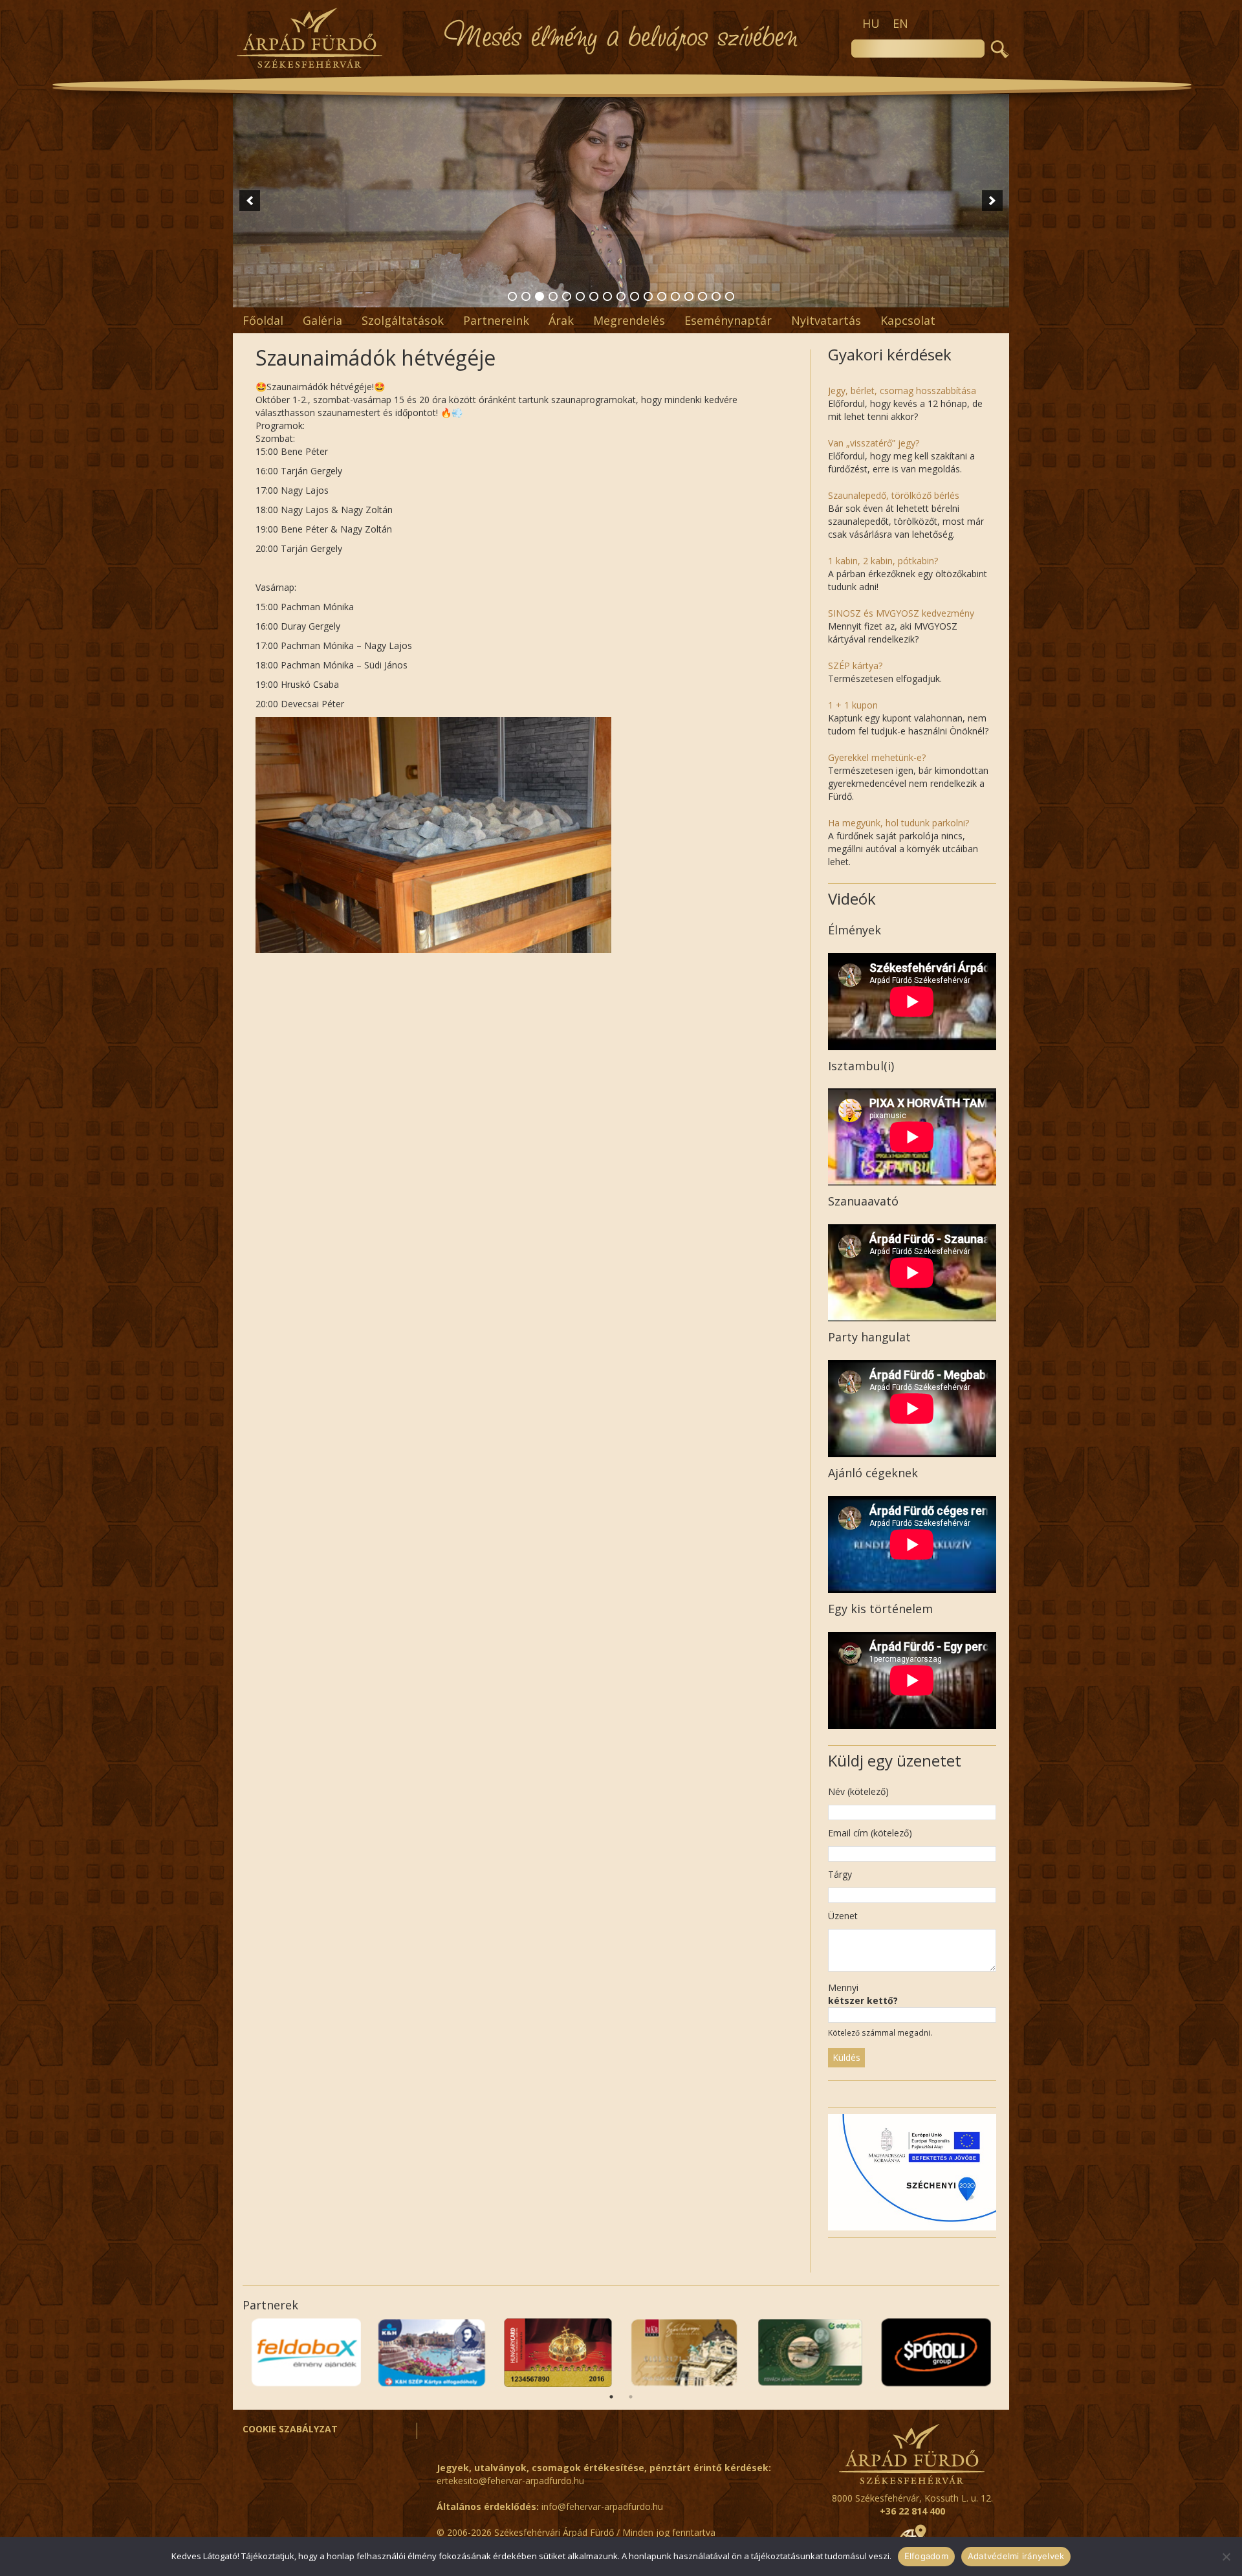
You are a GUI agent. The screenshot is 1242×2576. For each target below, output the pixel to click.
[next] (992, 201)
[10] (635, 296)
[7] (594, 296)
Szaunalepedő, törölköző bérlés (894, 495)
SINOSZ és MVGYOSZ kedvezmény (901, 613)
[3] (539, 296)
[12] (662, 296)
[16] (716, 296)
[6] (580, 296)
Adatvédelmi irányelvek (1016, 2556)
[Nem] (1226, 2557)
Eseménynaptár (728, 320)
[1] (512, 296)
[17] (730, 296)
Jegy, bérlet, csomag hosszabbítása (902, 391)
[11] (648, 296)
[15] (703, 296)
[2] (526, 296)
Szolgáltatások (403, 320)
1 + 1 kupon (853, 705)
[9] (621, 296)
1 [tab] (611, 2397)
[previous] (250, 201)
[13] (675, 296)
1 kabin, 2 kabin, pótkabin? (883, 561)
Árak (561, 320)
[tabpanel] (936, 2353)
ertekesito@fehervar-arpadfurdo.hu (510, 2481)
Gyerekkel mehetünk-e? (877, 757)
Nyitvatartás (826, 320)
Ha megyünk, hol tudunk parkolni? (899, 823)
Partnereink (496, 320)
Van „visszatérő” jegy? (874, 443)
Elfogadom (926, 2556)
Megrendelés (629, 320)
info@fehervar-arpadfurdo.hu (602, 2506)
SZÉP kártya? (855, 666)
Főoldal (263, 320)
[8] (607, 296)
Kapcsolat (908, 320)
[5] (567, 296)
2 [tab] (631, 2397)
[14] (689, 296)
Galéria (322, 320)
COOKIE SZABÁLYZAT (290, 2429)
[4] (553, 296)
